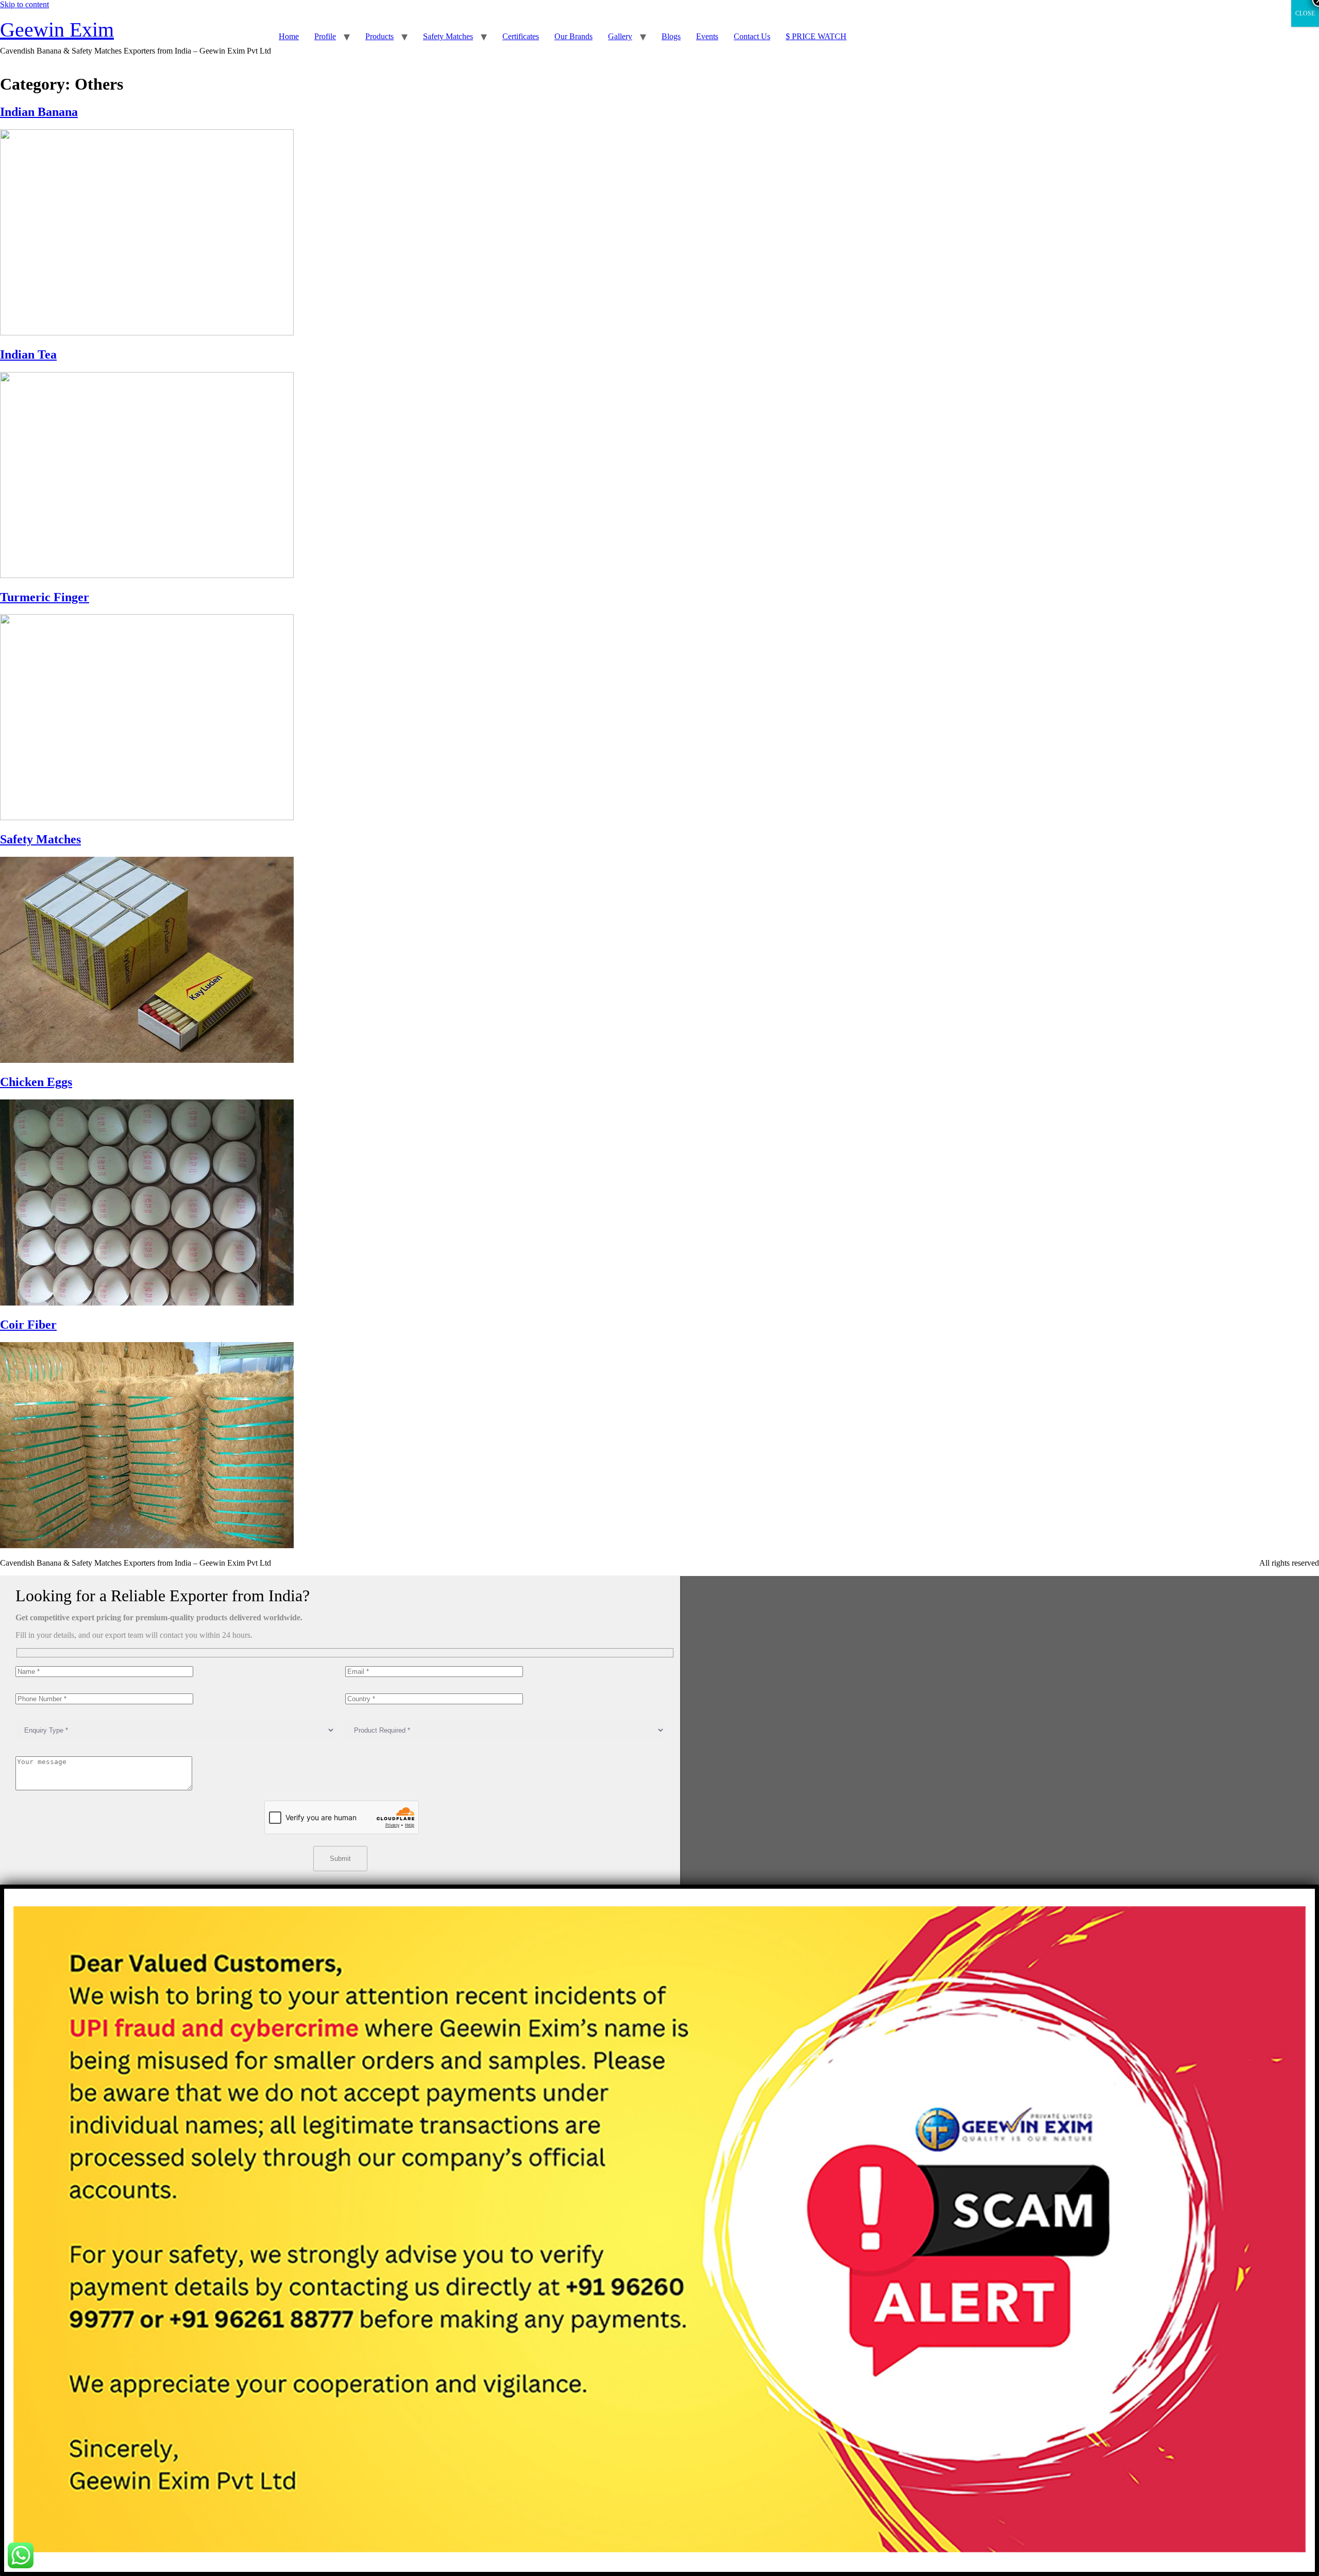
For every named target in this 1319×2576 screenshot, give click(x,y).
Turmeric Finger (45, 597)
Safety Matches (448, 36)
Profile (325, 36)
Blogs (671, 36)
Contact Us (752, 36)
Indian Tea (28, 354)
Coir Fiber (28, 1325)
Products (379, 36)
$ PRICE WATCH (816, 36)
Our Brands (573, 36)
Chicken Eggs (36, 1082)
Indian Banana (39, 112)
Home (289, 36)
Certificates (521, 36)
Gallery (620, 36)
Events (707, 36)
